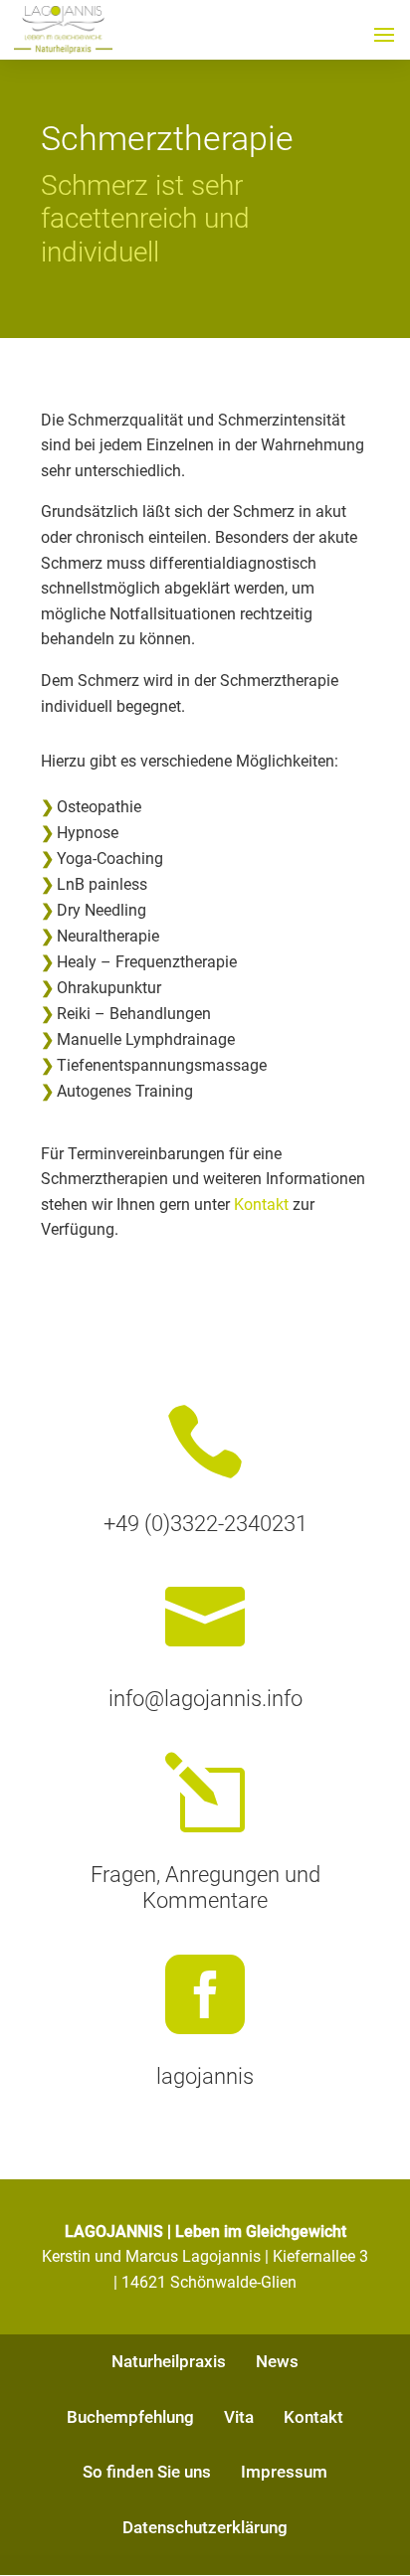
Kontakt (261, 1204)
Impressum (284, 2472)
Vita (239, 2417)
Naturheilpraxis (169, 2361)
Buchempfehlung (130, 2417)
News (277, 2361)
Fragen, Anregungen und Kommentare (205, 1888)
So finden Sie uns (147, 2472)
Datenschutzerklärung (205, 2527)
